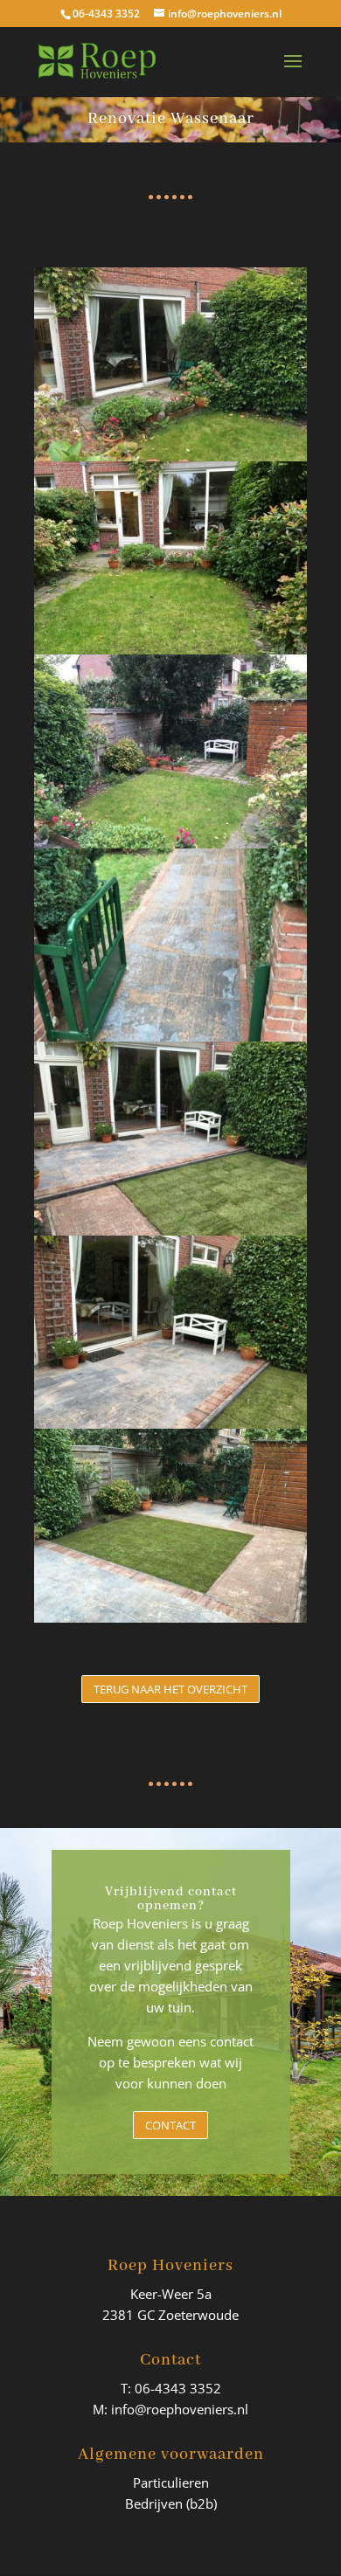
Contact (170, 2125)
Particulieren (171, 2483)
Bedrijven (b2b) (171, 2503)
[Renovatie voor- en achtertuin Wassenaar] (170, 1623)
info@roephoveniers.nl (180, 2409)
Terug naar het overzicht (170, 1689)
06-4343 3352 (106, 14)
